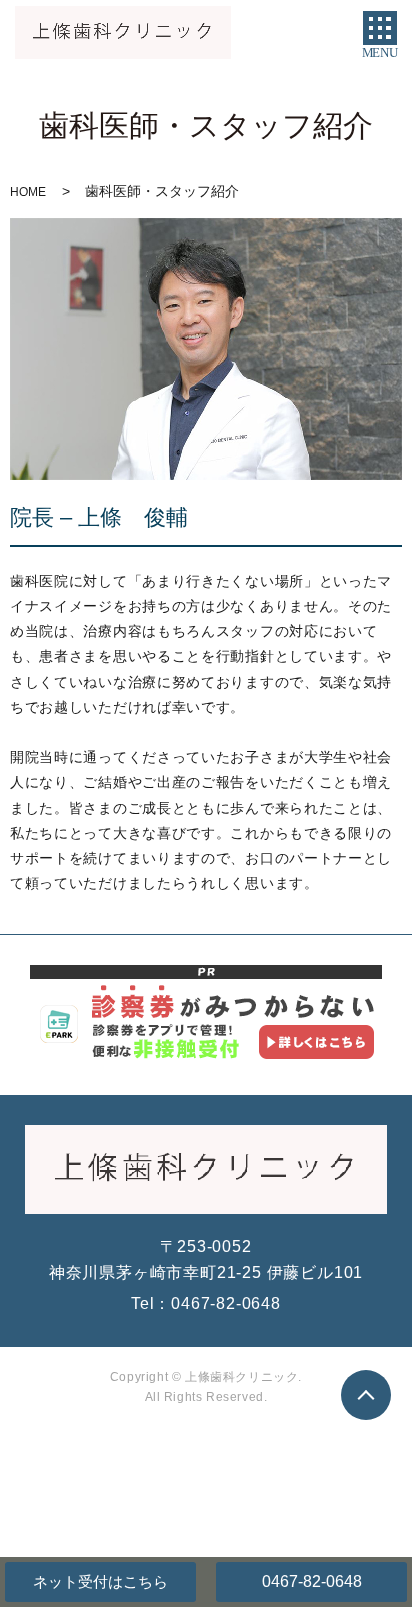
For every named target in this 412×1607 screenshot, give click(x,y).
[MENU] (380, 28)
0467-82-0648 (312, 1581)
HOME (28, 192)
